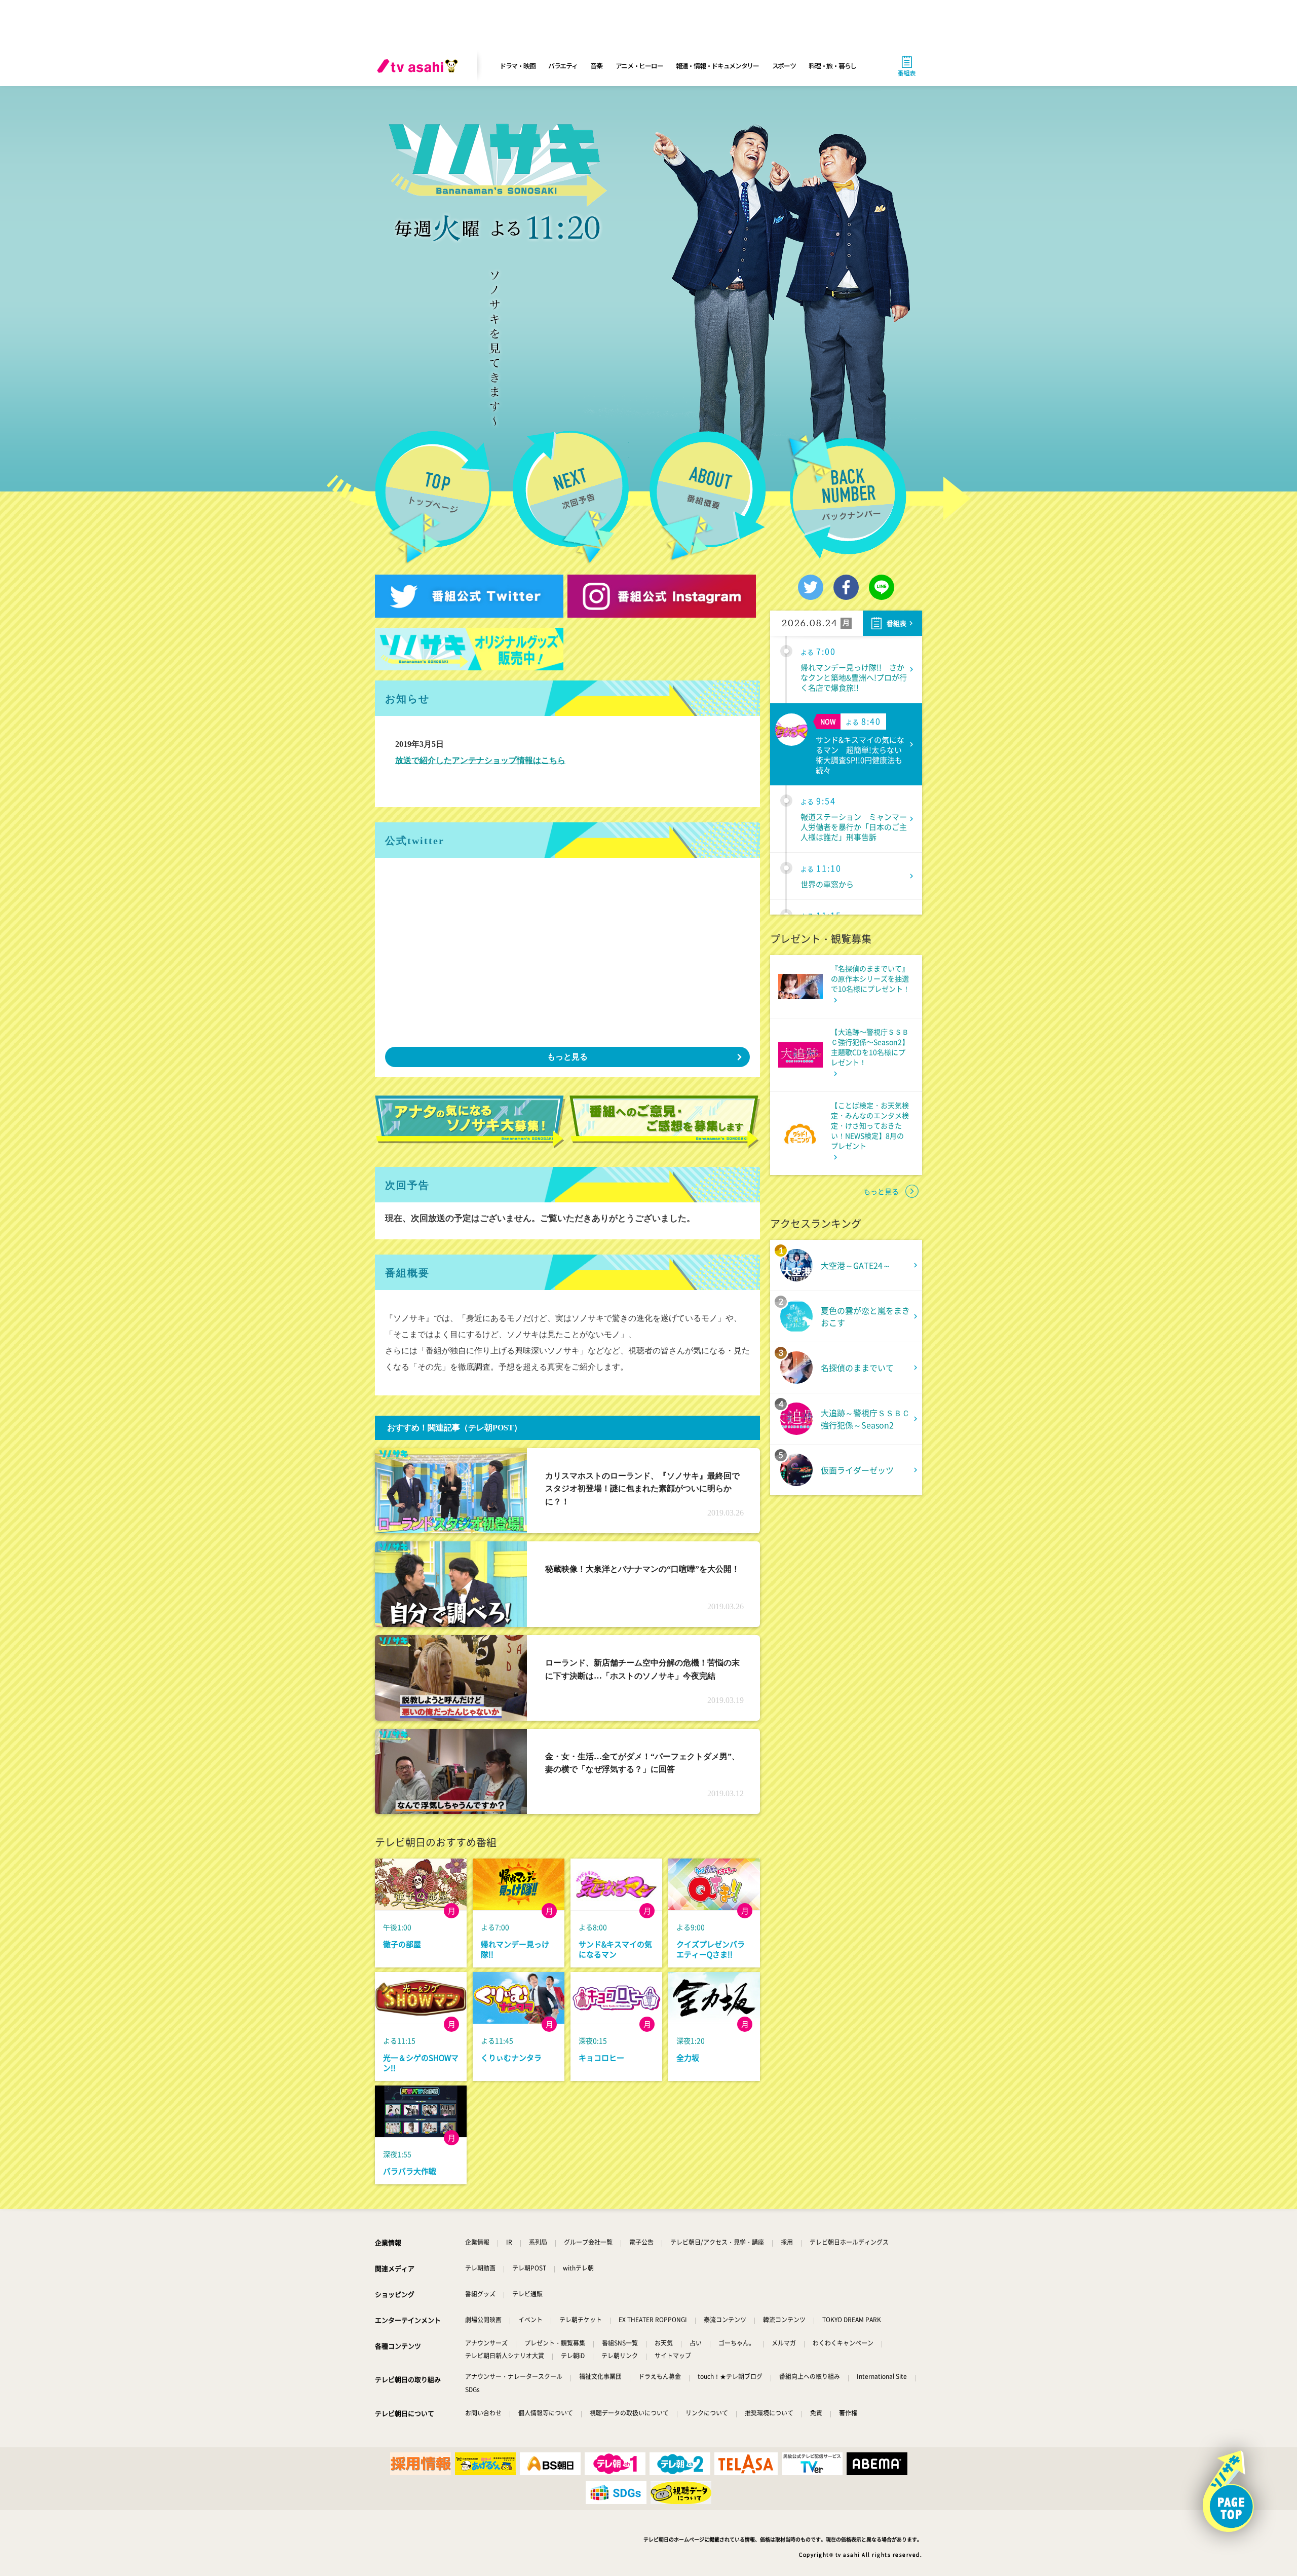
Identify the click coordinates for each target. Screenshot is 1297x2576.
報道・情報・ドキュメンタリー (717, 66)
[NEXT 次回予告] (570, 498)
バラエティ (563, 66)
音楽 (596, 66)
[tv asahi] (419, 66)
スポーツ (784, 66)
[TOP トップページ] (433, 498)
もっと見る (567, 1057)
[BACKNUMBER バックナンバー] (854, 495)
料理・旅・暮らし (832, 66)
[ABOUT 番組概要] (708, 496)
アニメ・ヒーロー (639, 66)
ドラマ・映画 (517, 66)
